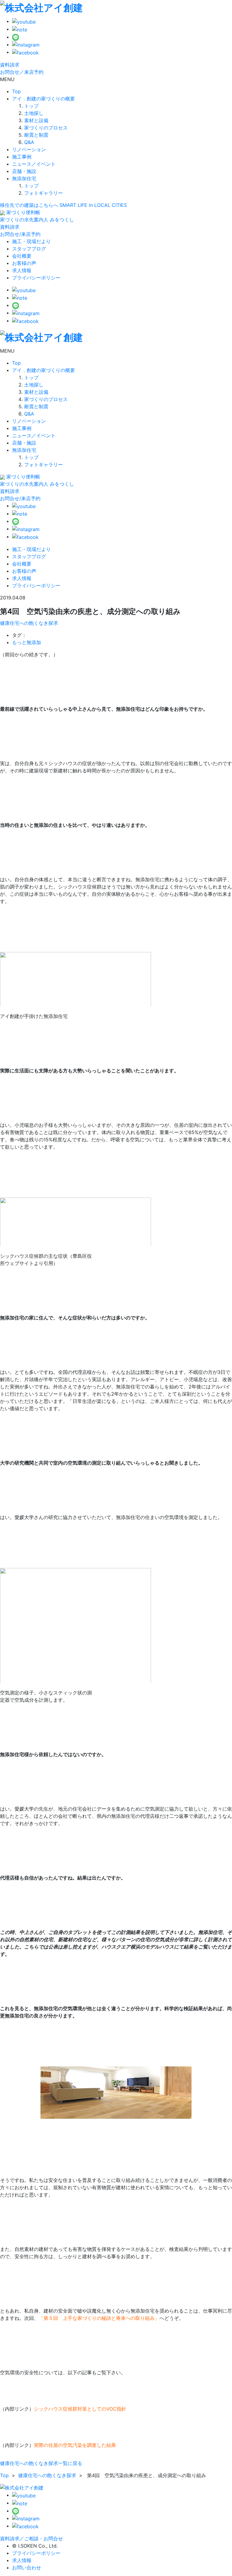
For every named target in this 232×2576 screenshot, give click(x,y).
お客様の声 (24, 263)
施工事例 (22, 157)
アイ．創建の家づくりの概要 (43, 99)
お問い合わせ (27, 2568)
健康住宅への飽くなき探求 (29, 623)
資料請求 (10, 65)
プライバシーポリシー (36, 278)
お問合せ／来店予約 (22, 72)
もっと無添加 (27, 642)
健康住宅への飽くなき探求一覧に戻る (41, 2463)
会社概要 (22, 256)
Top (16, 91)
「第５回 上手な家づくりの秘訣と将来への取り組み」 (99, 2318)
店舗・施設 (24, 171)
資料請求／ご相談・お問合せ (31, 2539)
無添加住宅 (24, 178)
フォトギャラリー (43, 193)
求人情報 (22, 270)
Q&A (29, 142)
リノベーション (29, 149)
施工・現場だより (31, 241)
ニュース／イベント (34, 164)
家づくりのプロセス (46, 128)
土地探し (34, 113)
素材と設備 (36, 120)
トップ (31, 106)
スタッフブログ (29, 249)
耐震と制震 (36, 135)
